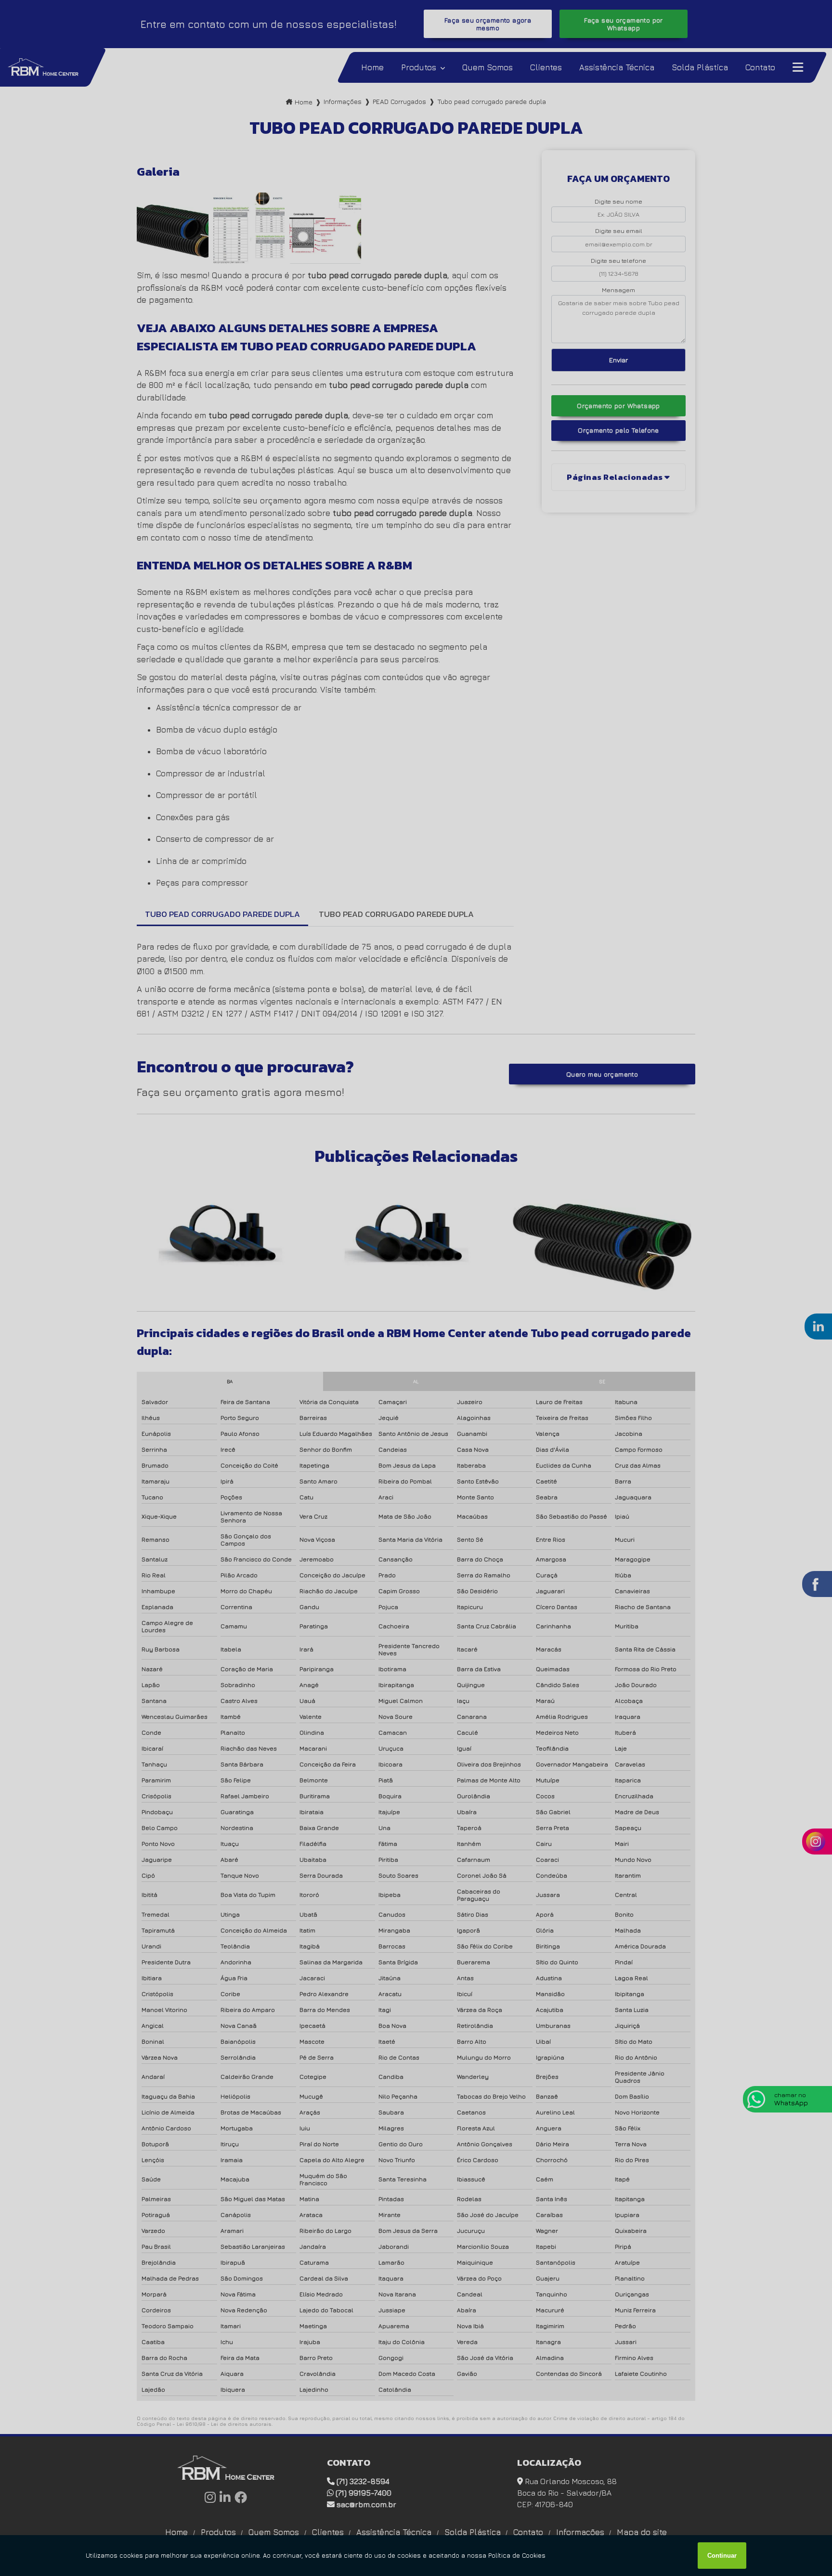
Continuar (722, 2556)
